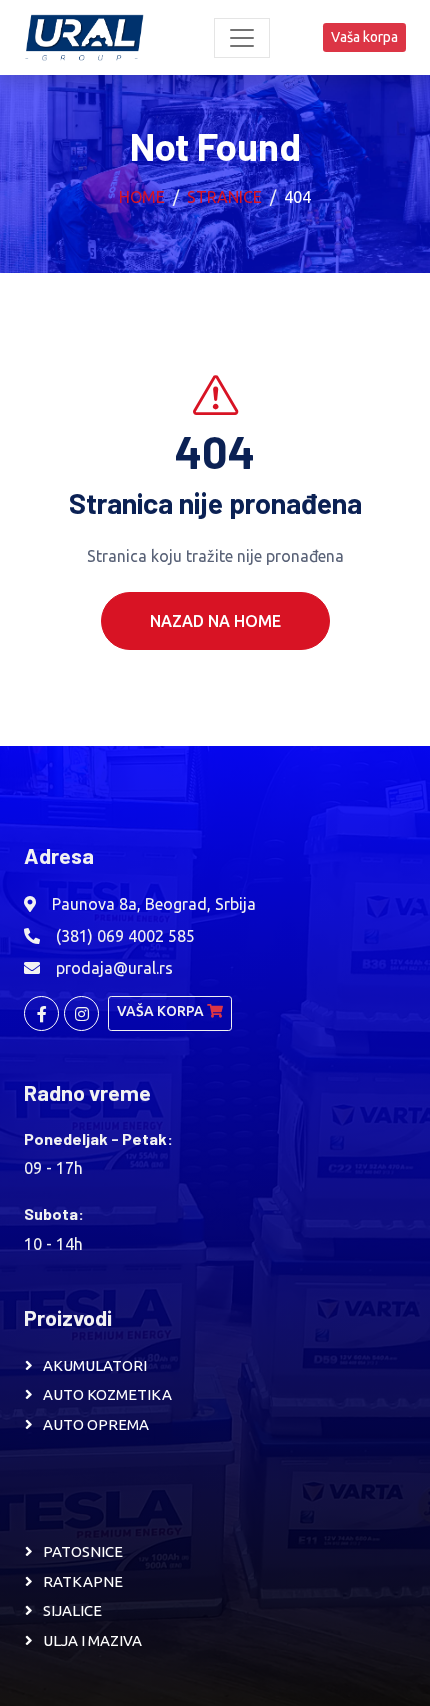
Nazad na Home (215, 621)
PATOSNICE (83, 1551)
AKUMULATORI (95, 1365)
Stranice (224, 197)
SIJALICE (72, 1610)
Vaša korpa (364, 37)
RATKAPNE (83, 1581)
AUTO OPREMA (96, 1424)
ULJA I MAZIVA (92, 1640)
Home (142, 197)
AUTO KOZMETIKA (107, 1394)
